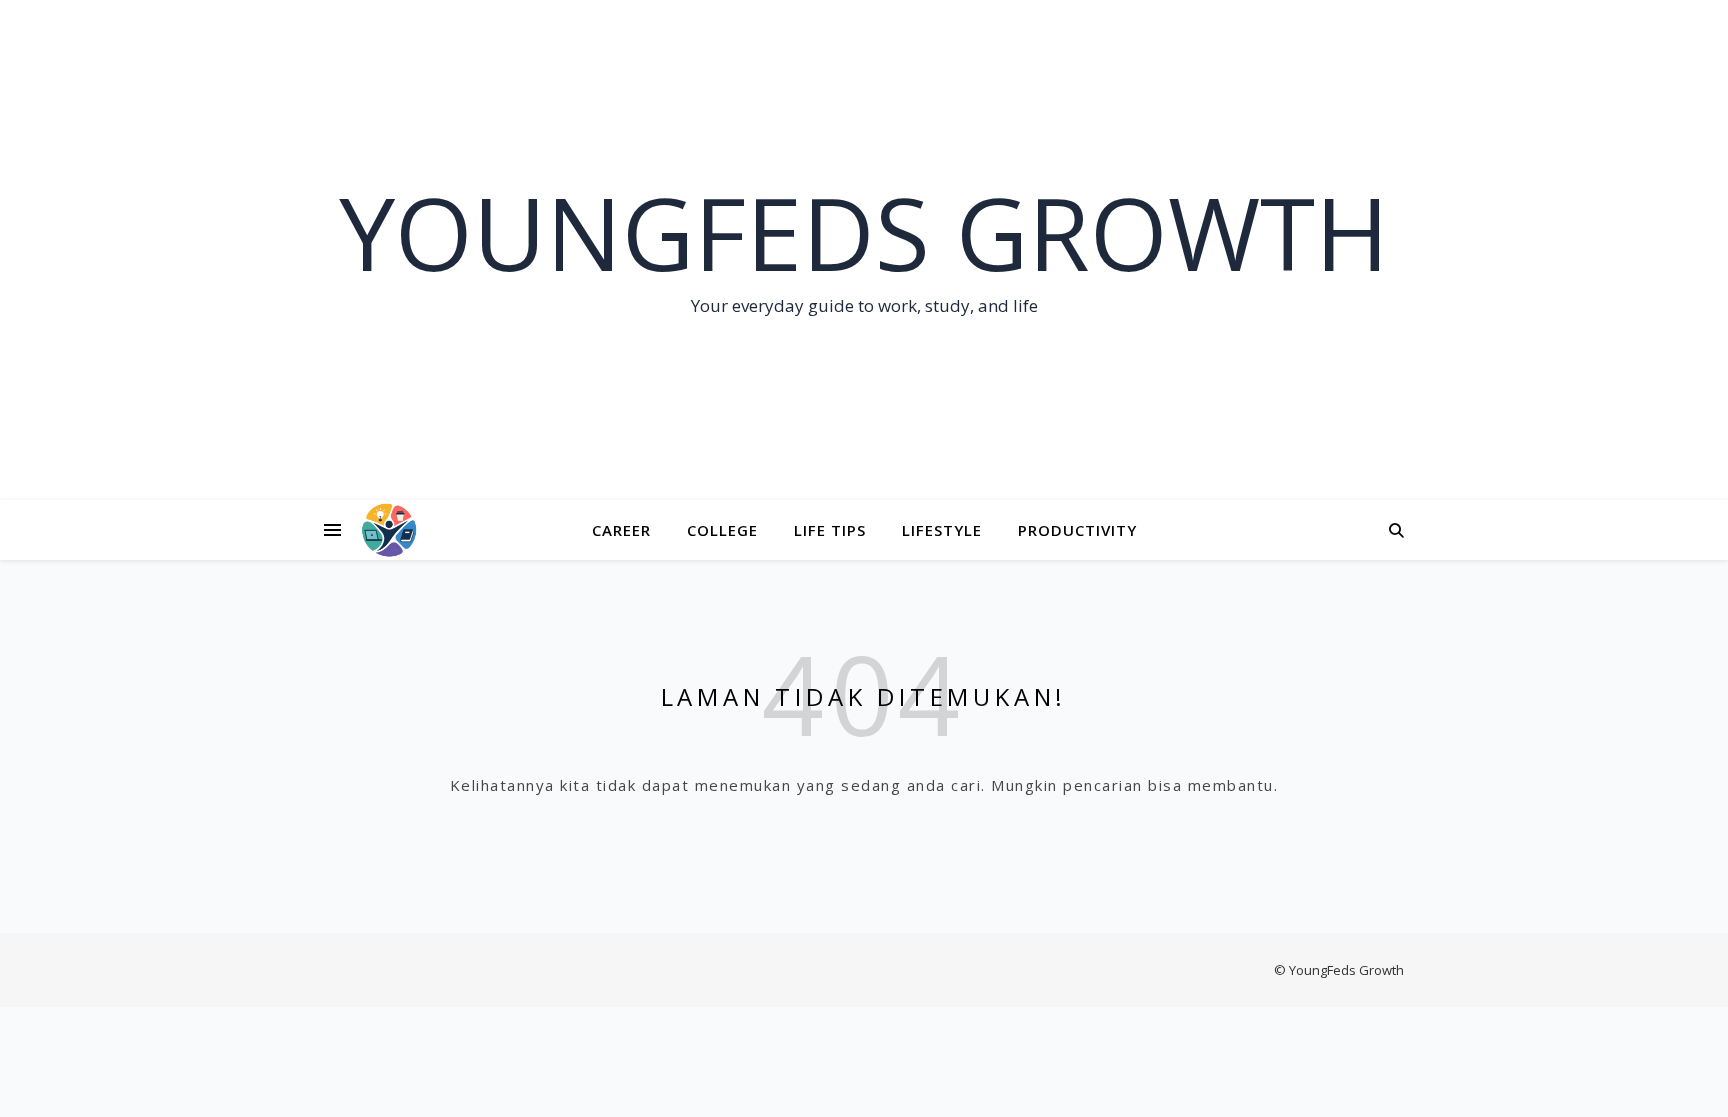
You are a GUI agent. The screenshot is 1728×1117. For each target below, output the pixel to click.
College (722, 530)
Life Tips (830, 530)
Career (621, 530)
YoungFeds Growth (864, 232)
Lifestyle (942, 530)
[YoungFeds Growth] (389, 530)
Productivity (1077, 530)
